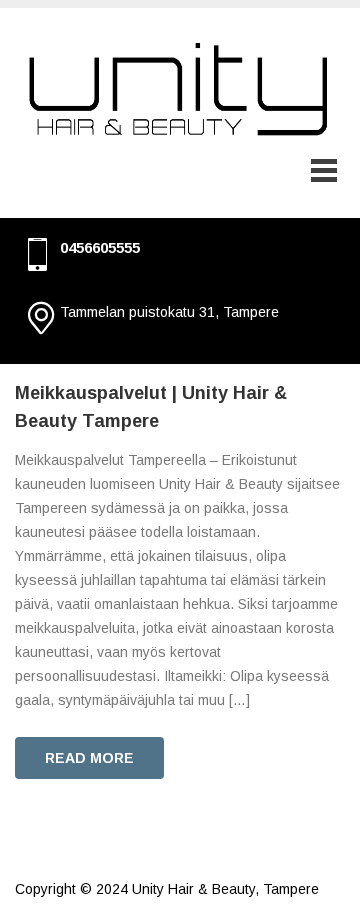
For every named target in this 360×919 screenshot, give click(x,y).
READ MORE (89, 758)
